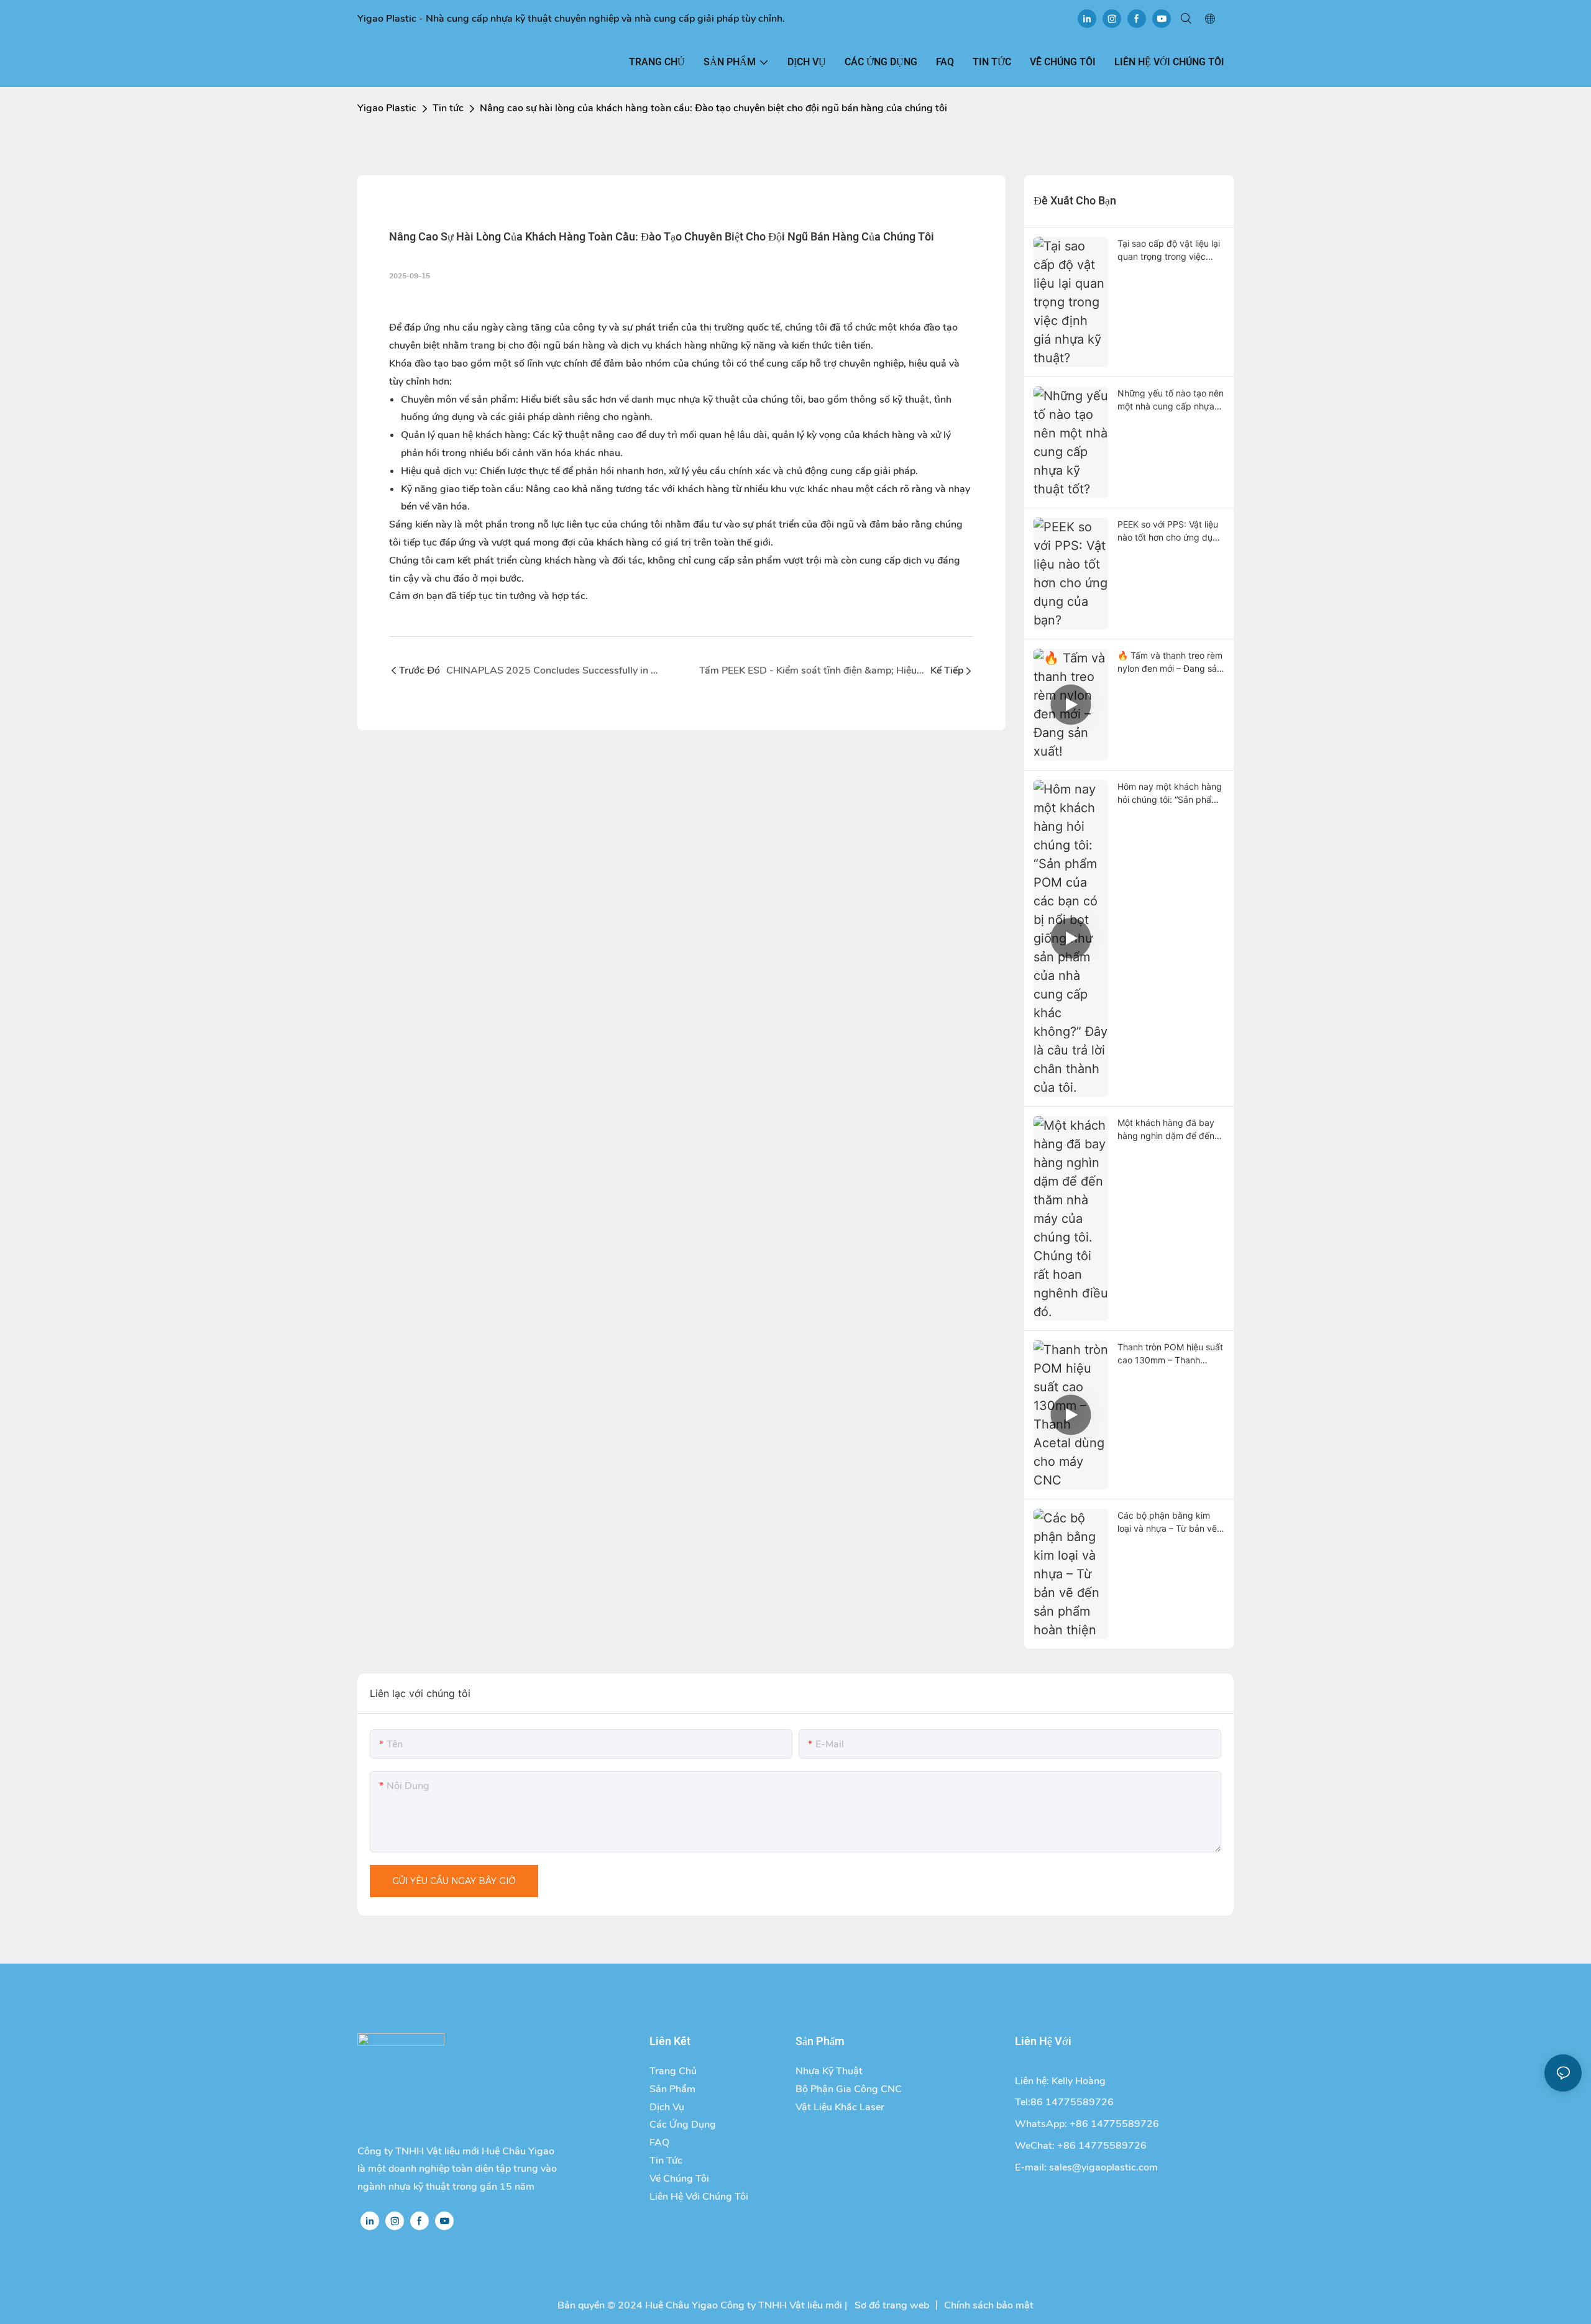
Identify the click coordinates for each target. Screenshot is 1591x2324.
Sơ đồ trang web (891, 2305)
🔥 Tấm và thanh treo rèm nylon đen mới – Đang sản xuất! (1170, 662)
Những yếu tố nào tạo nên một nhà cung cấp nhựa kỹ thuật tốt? (1171, 400)
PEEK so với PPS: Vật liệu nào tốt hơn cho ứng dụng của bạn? (1170, 531)
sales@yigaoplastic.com (1103, 2167)
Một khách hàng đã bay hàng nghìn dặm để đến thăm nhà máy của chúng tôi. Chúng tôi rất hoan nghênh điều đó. (1169, 1130)
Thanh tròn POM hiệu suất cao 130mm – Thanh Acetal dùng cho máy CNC (1170, 1354)
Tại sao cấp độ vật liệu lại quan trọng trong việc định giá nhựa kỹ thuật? (1169, 250)
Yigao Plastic (387, 108)
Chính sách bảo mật (989, 2305)
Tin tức (448, 108)
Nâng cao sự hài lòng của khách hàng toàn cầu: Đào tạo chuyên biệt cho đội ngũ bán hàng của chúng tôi (713, 108)
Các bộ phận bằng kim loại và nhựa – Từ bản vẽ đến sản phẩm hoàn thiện (1169, 1522)
